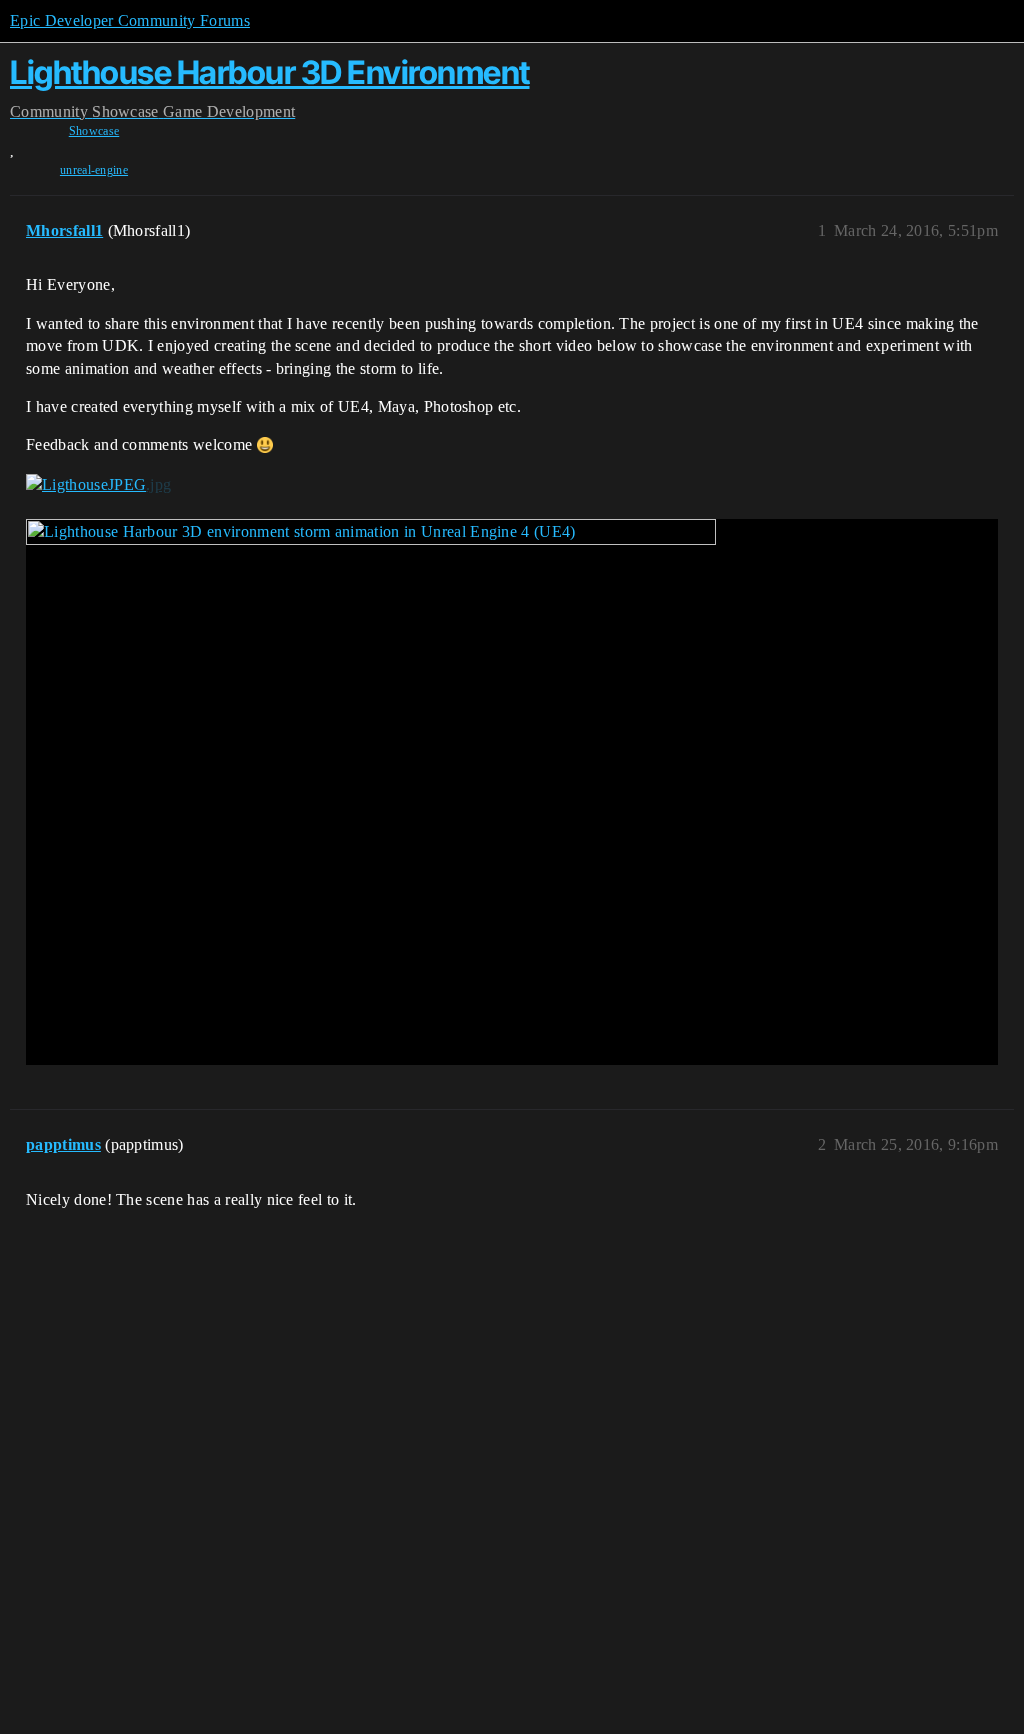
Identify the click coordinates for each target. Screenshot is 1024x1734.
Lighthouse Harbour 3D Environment (270, 72)
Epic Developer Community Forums (130, 20)
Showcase (94, 131)
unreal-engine (94, 170)
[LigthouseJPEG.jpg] (98, 485)
